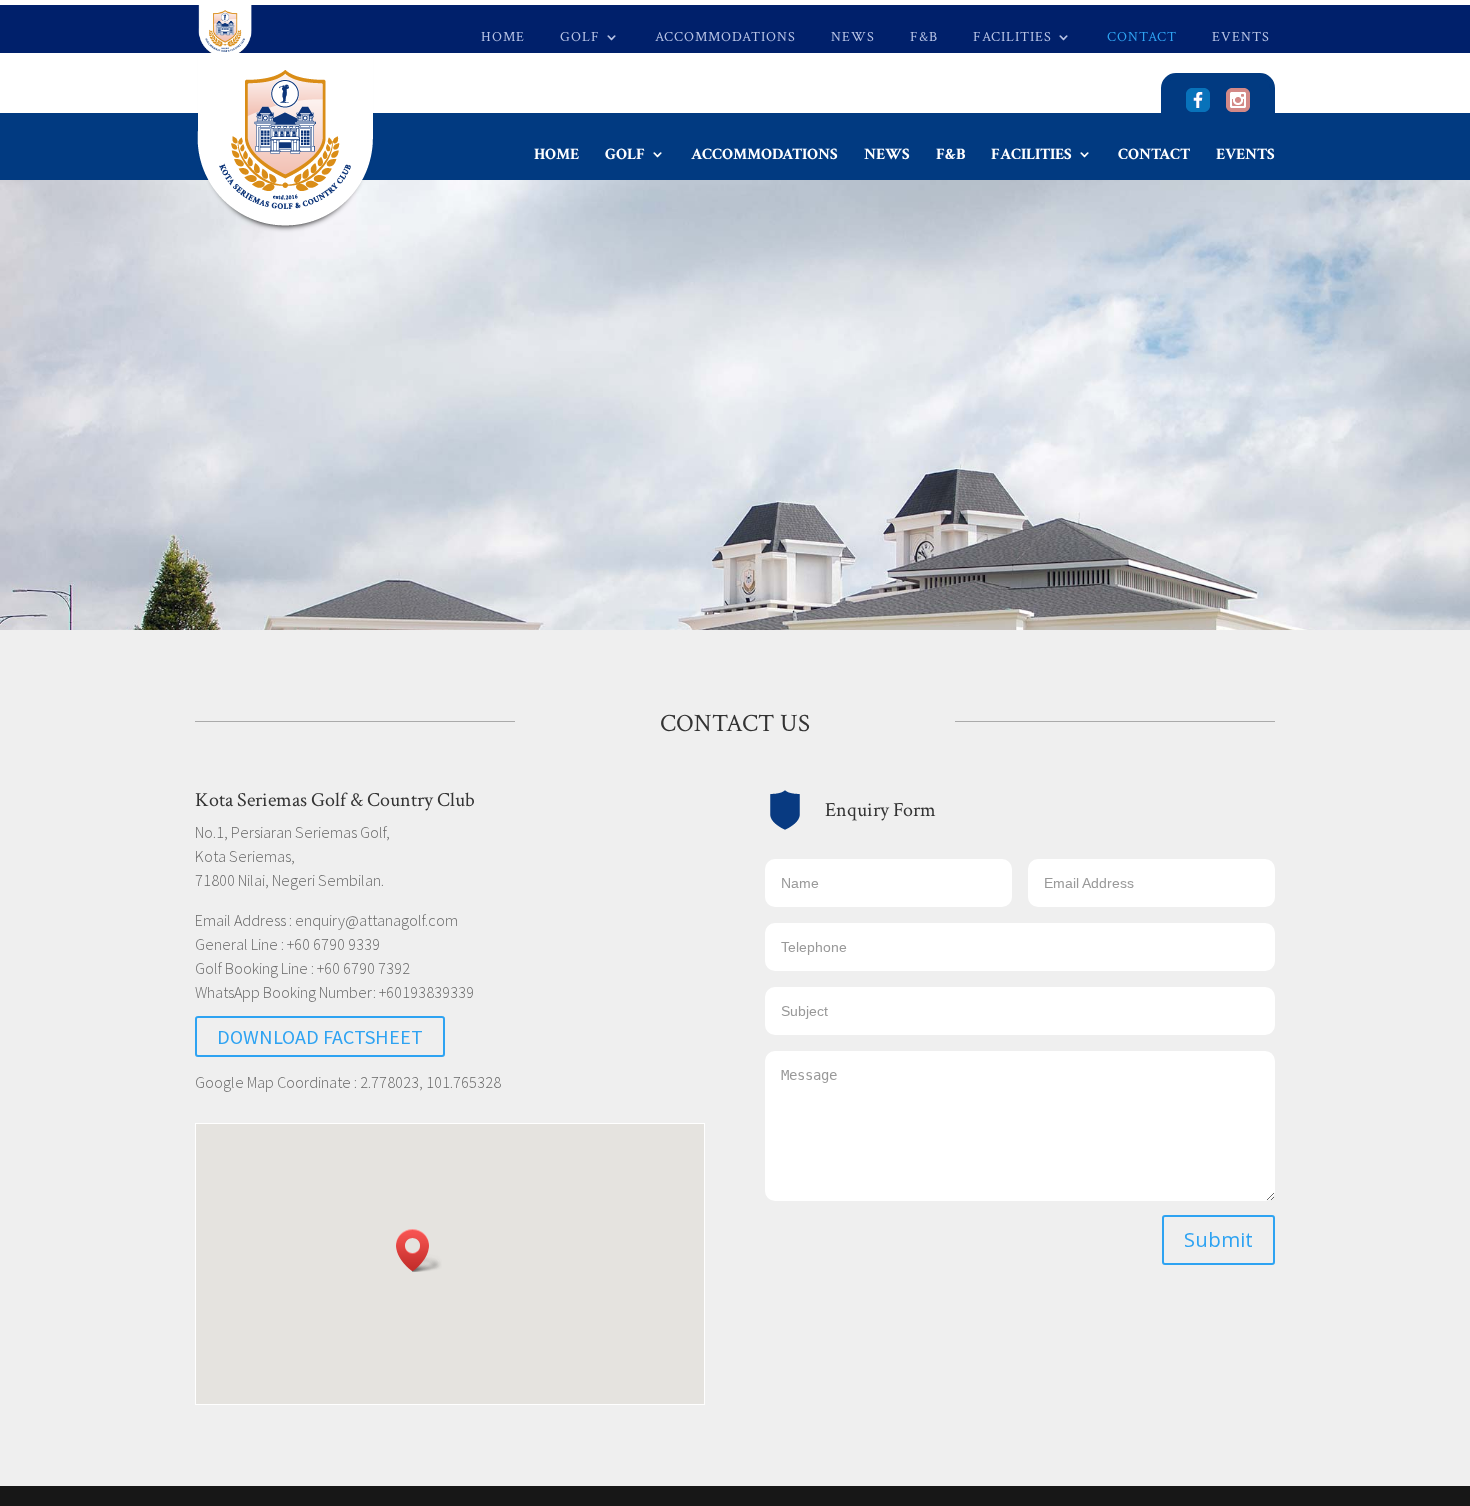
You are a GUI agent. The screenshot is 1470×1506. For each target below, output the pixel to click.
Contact (1142, 38)
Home (503, 38)
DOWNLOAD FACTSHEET (320, 1036)
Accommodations (725, 38)
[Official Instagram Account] (1238, 106)
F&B (924, 38)
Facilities (1012, 38)
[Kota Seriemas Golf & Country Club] (1198, 106)
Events (1241, 38)
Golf (580, 38)
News (853, 38)
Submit (1218, 1239)
